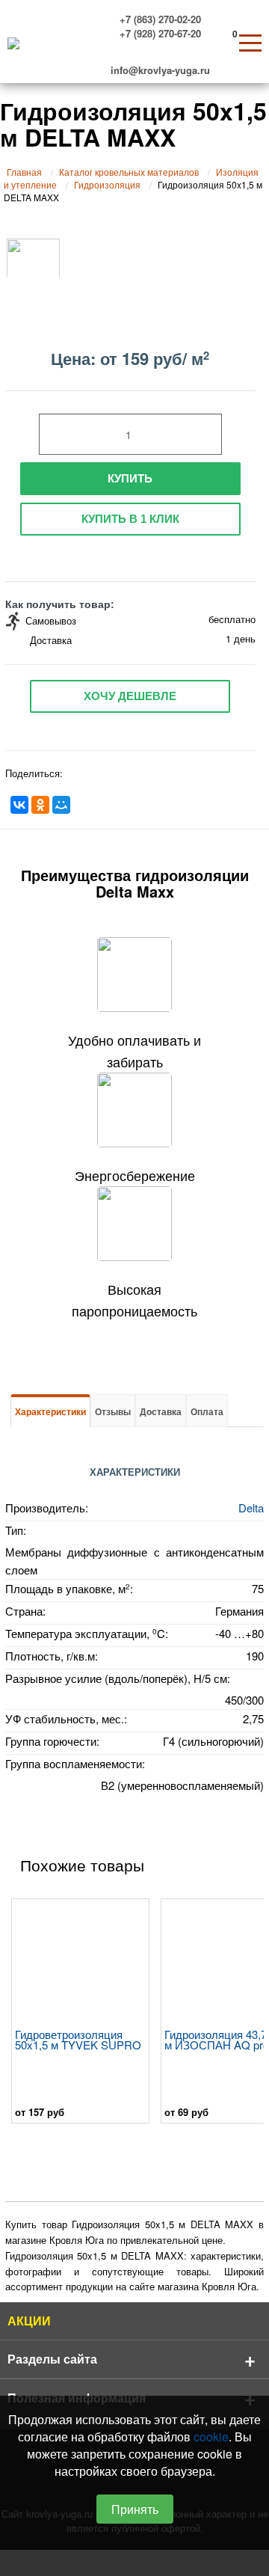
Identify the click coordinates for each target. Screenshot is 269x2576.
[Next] (249, 2013)
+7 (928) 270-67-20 (160, 32)
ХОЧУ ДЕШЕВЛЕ (130, 696)
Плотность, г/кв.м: (52, 1656)
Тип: (16, 1530)
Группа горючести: (52, 1741)
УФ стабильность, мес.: (66, 1718)
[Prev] (20, 2013)
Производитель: (47, 1508)
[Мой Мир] (61, 805)
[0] (222, 38)
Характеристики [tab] (50, 1411)
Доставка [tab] (161, 1411)
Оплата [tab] (207, 1411)
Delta (251, 1508)
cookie (211, 2437)
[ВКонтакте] (19, 805)
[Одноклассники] (40, 805)
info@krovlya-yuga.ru (160, 68)
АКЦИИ (29, 2321)
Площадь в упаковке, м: (69, 1588)
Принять (135, 2509)
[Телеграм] (149, 49)
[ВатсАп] (173, 49)
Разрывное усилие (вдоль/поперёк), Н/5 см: (118, 1678)
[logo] (10, 42)
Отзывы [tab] (113, 1411)
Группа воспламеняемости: (75, 1763)
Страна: (25, 1611)
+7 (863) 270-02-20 (160, 18)
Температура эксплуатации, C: (87, 1633)
